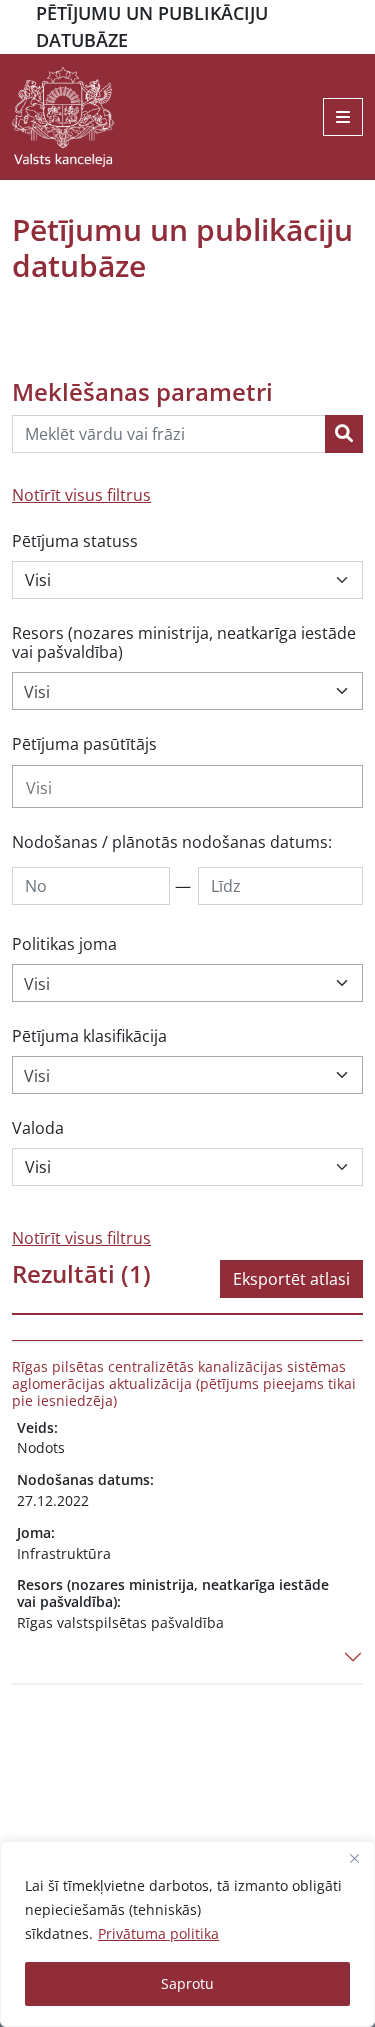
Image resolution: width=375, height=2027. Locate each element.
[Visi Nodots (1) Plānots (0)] (187, 580)
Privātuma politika (158, 1933)
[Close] (354, 1858)
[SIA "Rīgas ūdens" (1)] (187, 786)
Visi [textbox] (37, 692)
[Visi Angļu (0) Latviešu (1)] (187, 1167)
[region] (187, 1934)
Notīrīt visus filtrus (81, 495)
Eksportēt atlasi (291, 1279)
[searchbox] (187, 788)
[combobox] (187, 691)
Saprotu (187, 1983)
